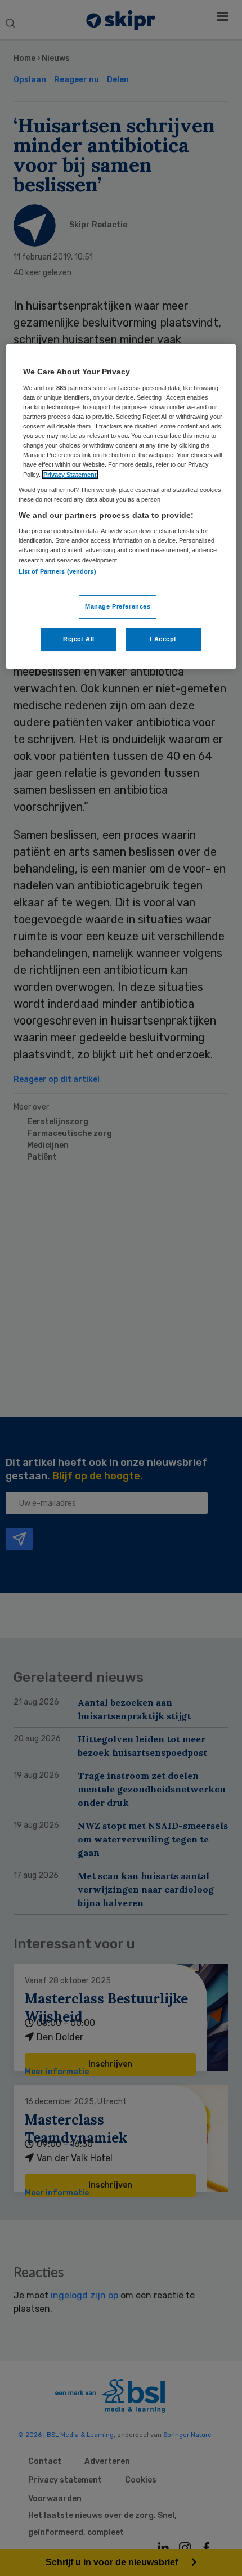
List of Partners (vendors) (57, 571)
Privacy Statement (70, 475)
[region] (121, 506)
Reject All (79, 639)
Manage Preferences (118, 606)
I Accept (163, 639)
